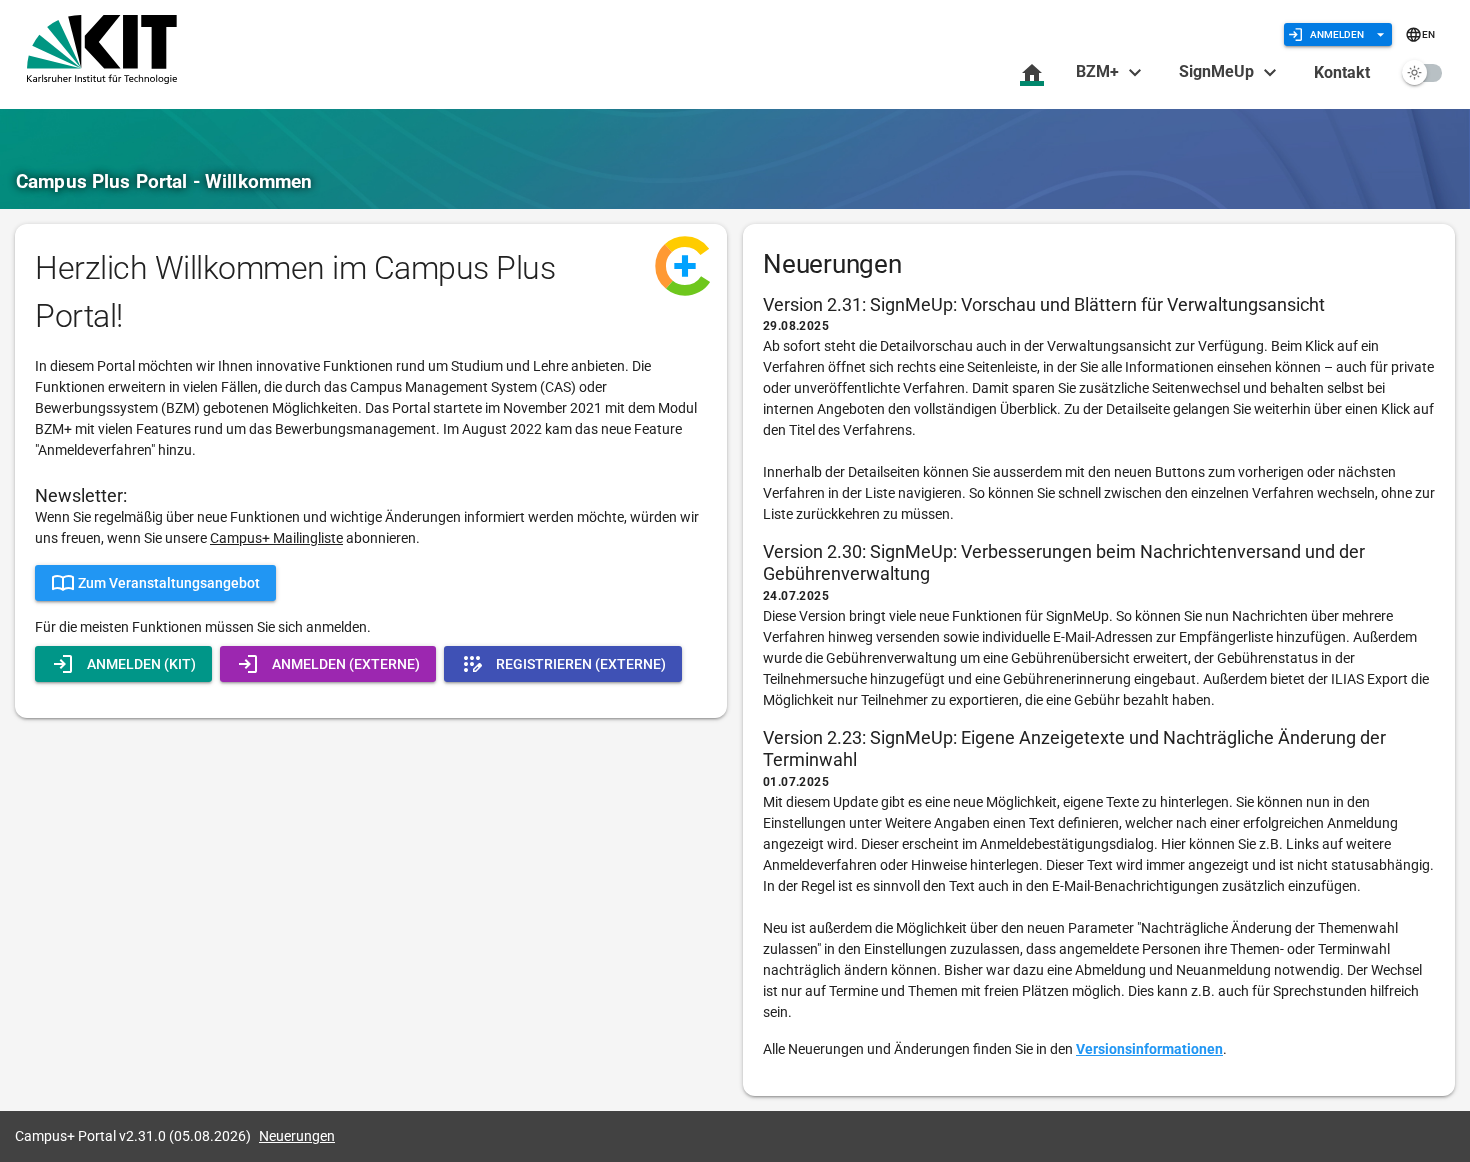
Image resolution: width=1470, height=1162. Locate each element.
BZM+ (1099, 71)
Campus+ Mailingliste (276, 538)
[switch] (1422, 72)
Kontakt (1342, 72)
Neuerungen (297, 1136)
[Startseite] (1032, 74)
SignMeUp (1218, 71)
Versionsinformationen (1149, 1049)
